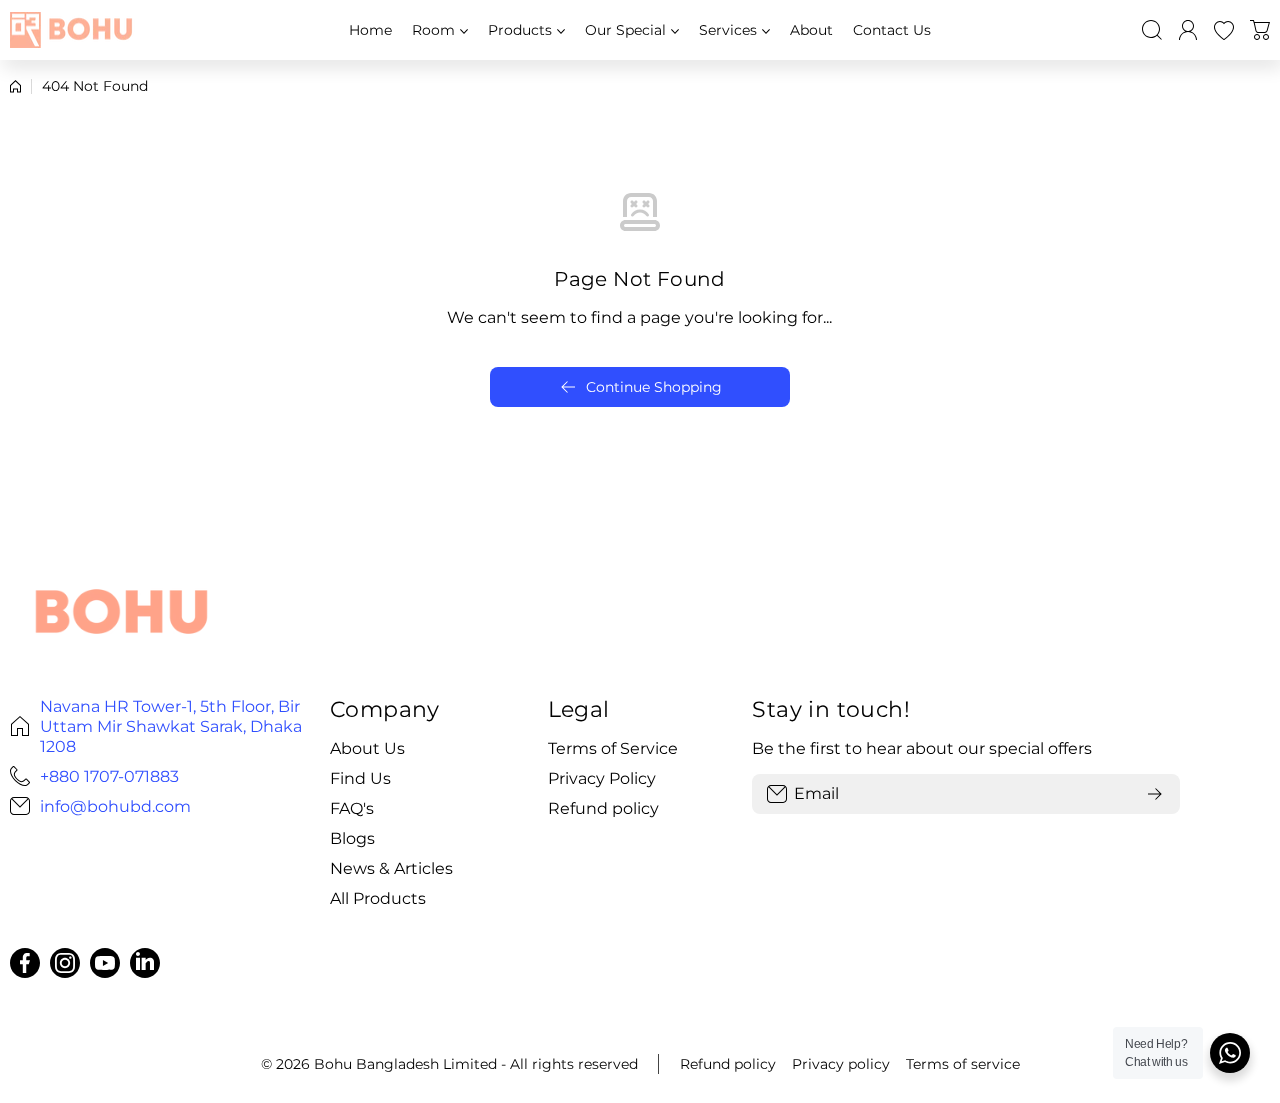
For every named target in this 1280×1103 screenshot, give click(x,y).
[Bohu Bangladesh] (75, 29)
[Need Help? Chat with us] (1230, 1053)
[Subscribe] (1155, 794)
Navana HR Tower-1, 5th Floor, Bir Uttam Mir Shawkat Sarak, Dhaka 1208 (171, 726)
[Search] (1152, 30)
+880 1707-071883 (109, 776)
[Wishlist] (1224, 30)
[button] (1260, 30)
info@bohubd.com (115, 806)
